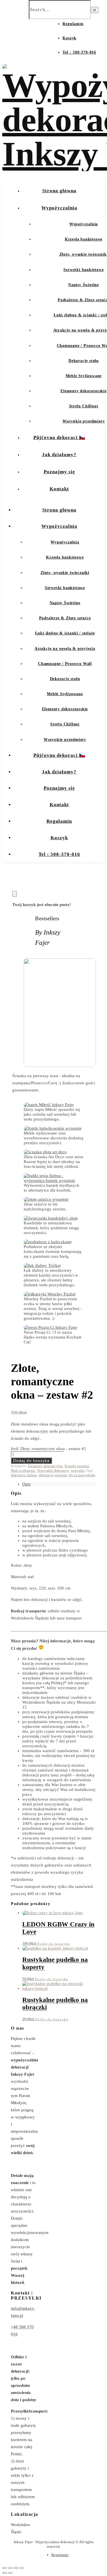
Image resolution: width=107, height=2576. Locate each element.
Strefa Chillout (84, 406)
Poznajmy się (59, 472)
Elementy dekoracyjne (45, 1466)
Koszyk (69, 38)
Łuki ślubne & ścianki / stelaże (65, 633)
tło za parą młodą (82, 1475)
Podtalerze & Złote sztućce (65, 618)
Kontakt (59, 489)
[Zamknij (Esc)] (22, 2568)
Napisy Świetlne (84, 285)
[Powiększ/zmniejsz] (5, 2568)
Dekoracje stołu (84, 361)
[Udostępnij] (16, 2568)
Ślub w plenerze (23, 1470)
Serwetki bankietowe (83, 270)
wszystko (78, 1470)
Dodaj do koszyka (31, 1461)
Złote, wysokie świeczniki (65, 573)
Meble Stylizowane (84, 376)
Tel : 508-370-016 (79, 52)
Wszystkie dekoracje (53, 1470)
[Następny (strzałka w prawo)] (10, 2573)
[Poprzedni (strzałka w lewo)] (5, 2573)
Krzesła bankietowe (84, 239)
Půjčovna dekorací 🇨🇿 (59, 437)
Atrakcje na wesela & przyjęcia (65, 649)
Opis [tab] (26, 1484)
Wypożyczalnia (59, 208)
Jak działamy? (59, 455)
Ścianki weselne (77, 1466)
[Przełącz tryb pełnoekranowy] (10, 2568)
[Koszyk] (15, 894)
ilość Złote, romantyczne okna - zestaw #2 (49, 1449)
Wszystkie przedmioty (84, 421)
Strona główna (59, 191)
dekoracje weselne (53, 1475)
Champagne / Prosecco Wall (65, 664)
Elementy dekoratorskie (84, 391)
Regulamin (73, 24)
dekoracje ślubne (24, 1475)
